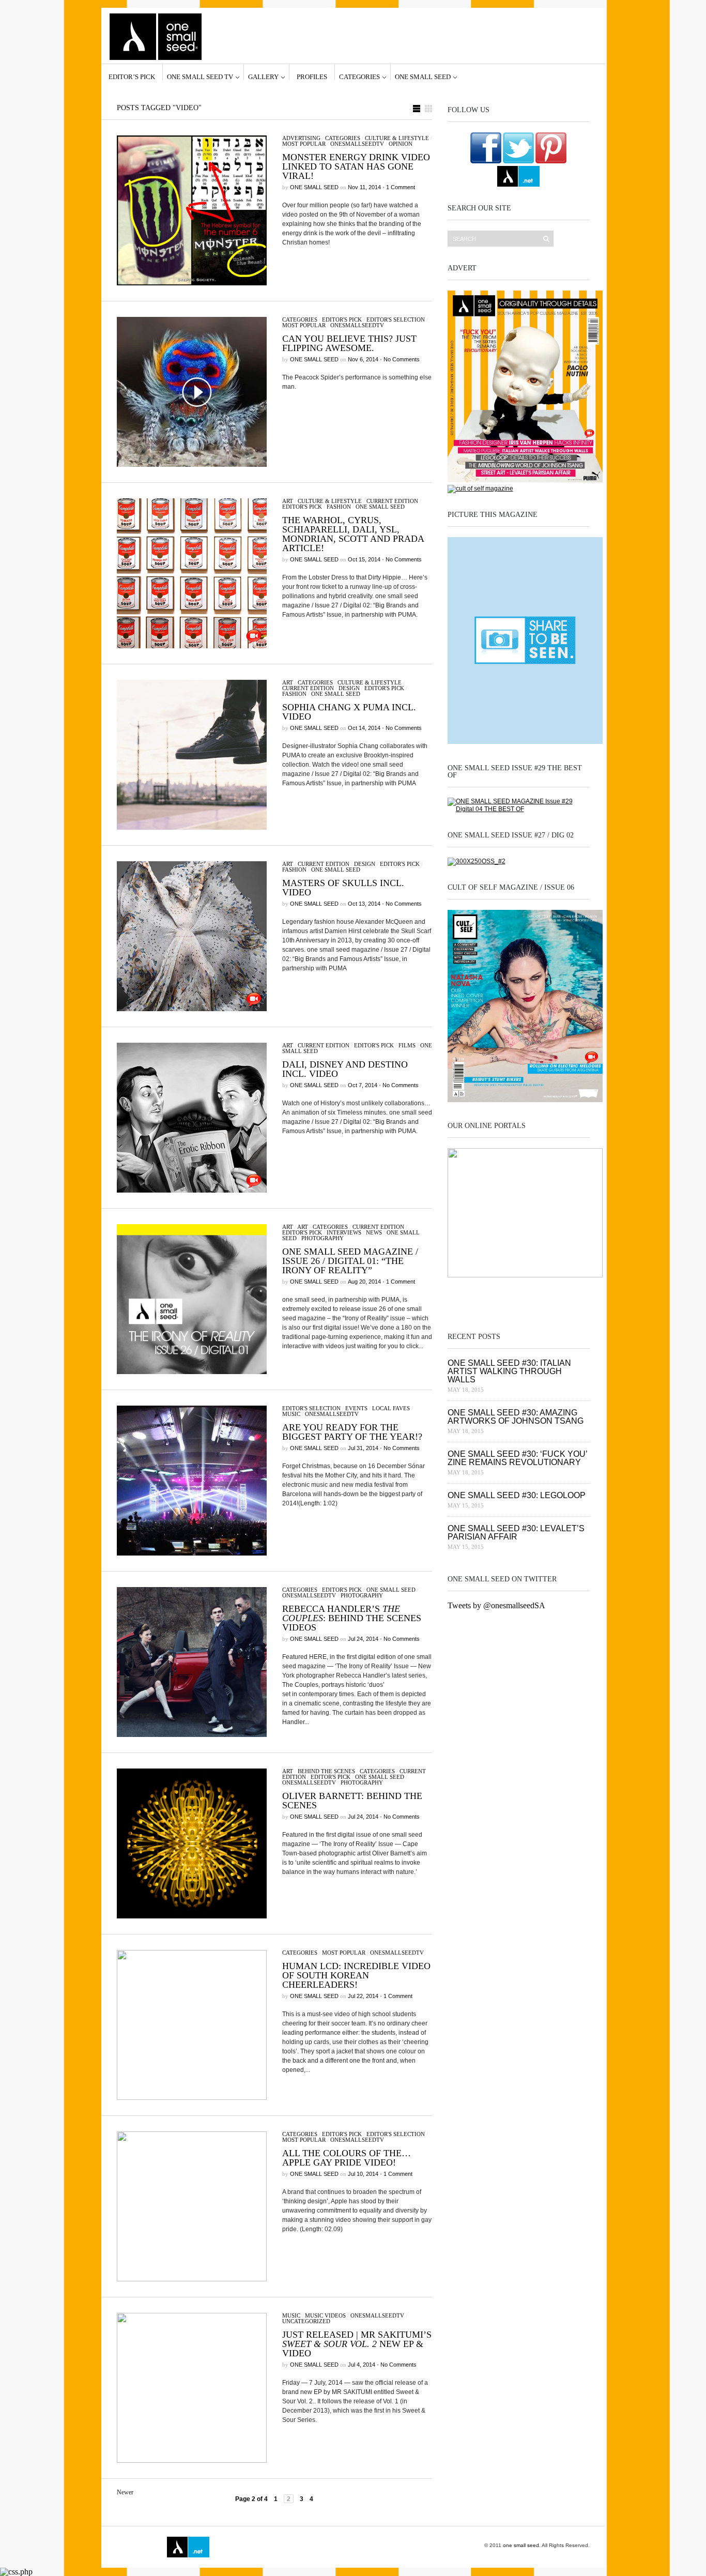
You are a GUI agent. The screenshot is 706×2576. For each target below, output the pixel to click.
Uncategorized (306, 2321)
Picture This (333, 2547)
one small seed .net (568, 1297)
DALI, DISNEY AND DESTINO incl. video (345, 1069)
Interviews (344, 1232)
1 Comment (401, 187)
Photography (323, 1238)
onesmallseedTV (357, 144)
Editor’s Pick (132, 77)
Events (356, 1408)
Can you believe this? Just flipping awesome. (349, 343)
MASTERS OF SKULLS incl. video (343, 888)
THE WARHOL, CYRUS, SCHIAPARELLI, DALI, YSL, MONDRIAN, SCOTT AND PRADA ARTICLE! (353, 534)
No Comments (402, 359)
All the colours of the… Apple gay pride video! (347, 2158)
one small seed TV (200, 77)
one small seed (423, 77)
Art (288, 501)
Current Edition (392, 501)
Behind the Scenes (326, 1771)
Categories (359, 77)
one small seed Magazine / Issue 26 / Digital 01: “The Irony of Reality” (350, 1261)
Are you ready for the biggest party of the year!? (352, 1432)
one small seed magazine (138, 2547)
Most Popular (304, 144)
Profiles (312, 77)
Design (349, 688)
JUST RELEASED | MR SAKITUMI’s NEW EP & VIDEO (357, 2344)
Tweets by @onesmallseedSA (496, 1605)
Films (407, 1045)
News (374, 1232)
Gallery (263, 77)
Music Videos (325, 2315)
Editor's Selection (396, 319)
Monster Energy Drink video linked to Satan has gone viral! (356, 166)
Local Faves (391, 1408)
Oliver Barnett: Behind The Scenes (352, 1801)
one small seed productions (288, 2547)
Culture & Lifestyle (397, 138)
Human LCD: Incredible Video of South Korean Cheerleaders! (356, 1975)
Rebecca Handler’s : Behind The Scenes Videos (352, 1618)
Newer (125, 2492)
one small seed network (518, 176)
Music (291, 1414)
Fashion (339, 507)
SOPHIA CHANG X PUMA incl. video (349, 712)
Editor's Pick (342, 319)
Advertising (301, 138)
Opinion (401, 144)
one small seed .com (469, 1297)
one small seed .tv (518, 1297)
